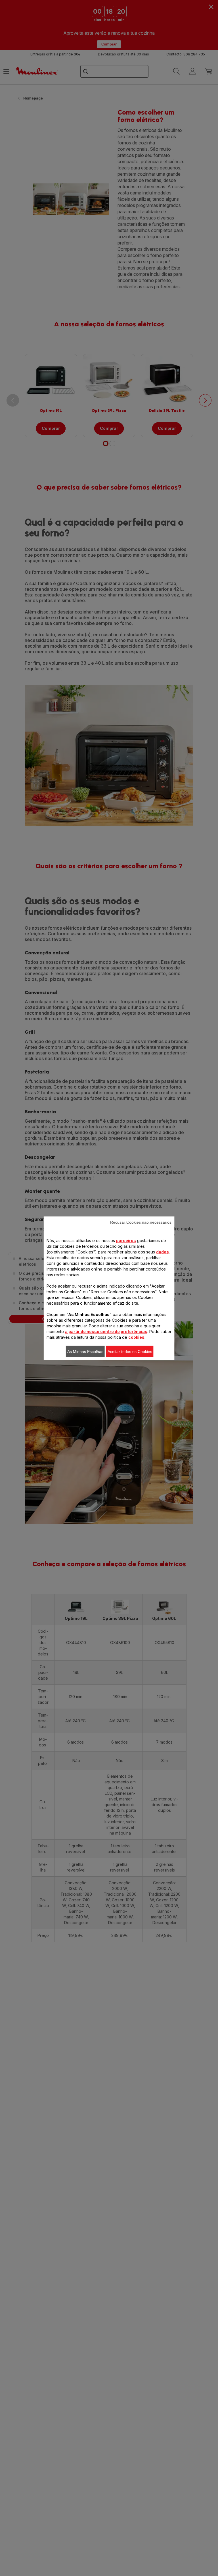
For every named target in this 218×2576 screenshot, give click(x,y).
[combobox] (87, 1281)
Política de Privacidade (102, 1409)
